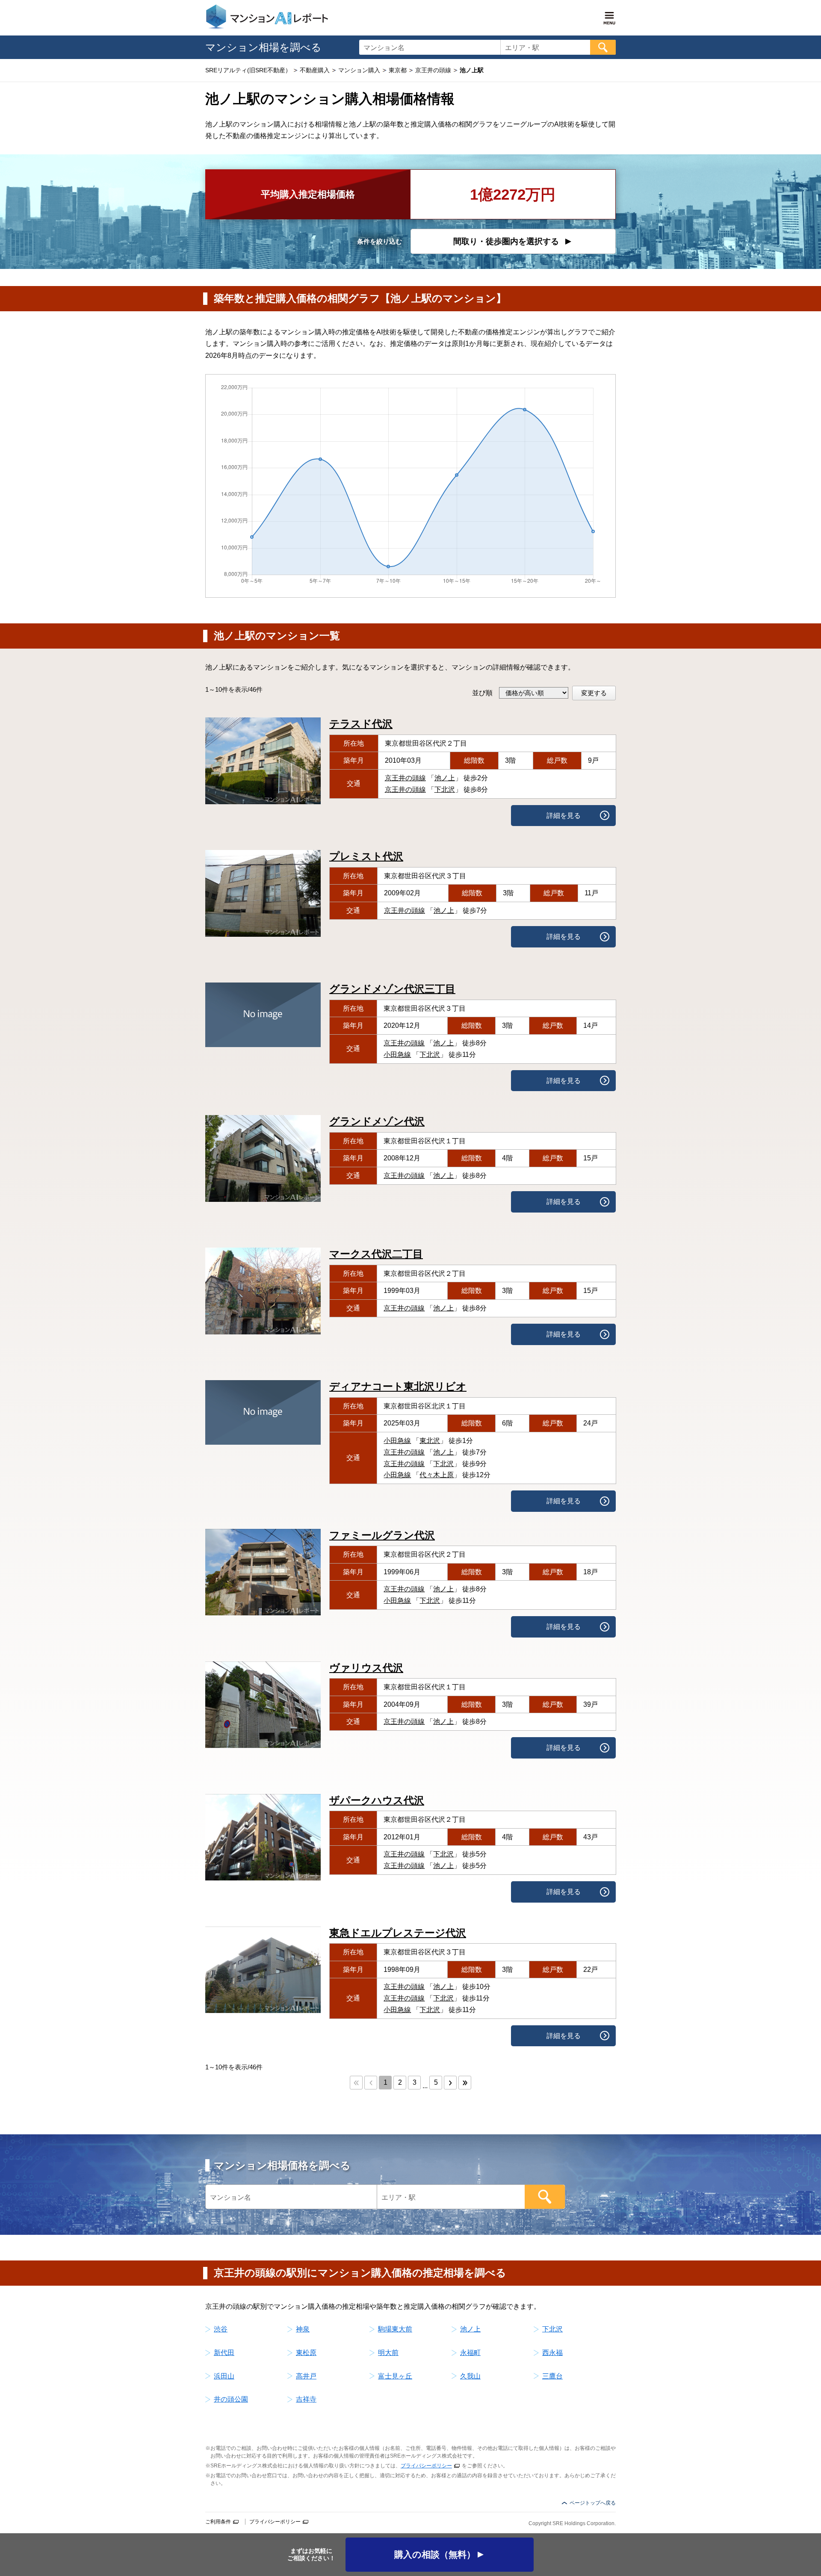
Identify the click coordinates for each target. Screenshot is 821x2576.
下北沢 (445, 789)
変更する (594, 693)
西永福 (552, 2353)
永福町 (470, 2353)
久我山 (470, 2376)
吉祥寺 (306, 2399)
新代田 (224, 2353)
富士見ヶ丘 (395, 2376)
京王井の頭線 (405, 778)
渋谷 (221, 2329)
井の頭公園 (231, 2399)
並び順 (482, 693)
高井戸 (306, 2376)
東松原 (306, 2353)
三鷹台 (552, 2376)
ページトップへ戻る (593, 2503)
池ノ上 (445, 778)
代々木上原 (437, 1475)
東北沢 (430, 1441)
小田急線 (397, 1055)
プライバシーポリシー (426, 2466)
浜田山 (224, 2376)
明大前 (388, 2353)
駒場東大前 (395, 2329)
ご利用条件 (218, 2522)
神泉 (303, 2329)
